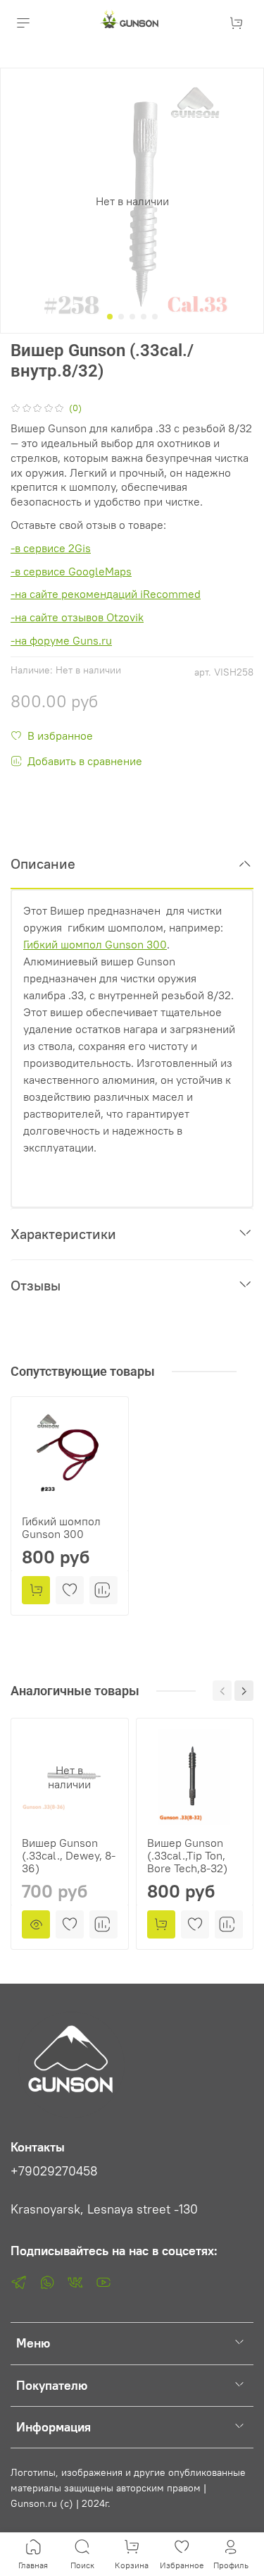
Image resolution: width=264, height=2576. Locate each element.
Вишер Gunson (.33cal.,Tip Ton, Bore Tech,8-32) (187, 1855)
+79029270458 (54, 2171)
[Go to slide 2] (121, 317)
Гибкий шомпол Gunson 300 (61, 1527)
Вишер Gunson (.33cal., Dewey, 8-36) (69, 1855)
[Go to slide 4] (144, 317)
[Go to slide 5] (155, 317)
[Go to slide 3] (132, 317)
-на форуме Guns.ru (61, 640)
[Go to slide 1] (110, 317)
